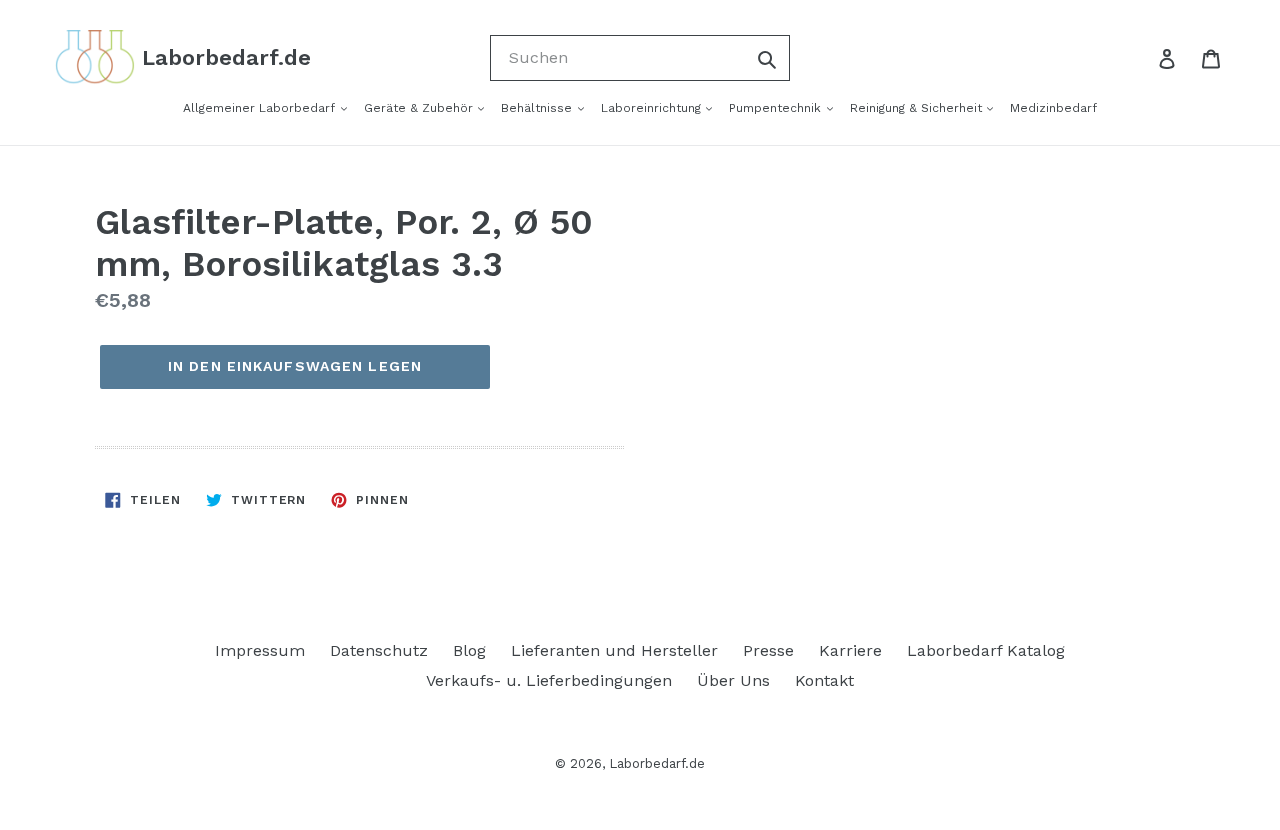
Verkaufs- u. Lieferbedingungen (549, 680)
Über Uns (733, 680)
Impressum (260, 650)
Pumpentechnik (777, 108)
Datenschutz (379, 650)
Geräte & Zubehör (420, 108)
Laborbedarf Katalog (986, 650)
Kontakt (824, 680)
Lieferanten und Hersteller (614, 650)
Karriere (850, 650)
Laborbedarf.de (657, 763)
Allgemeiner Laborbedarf (261, 108)
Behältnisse (538, 108)
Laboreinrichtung (653, 108)
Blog (469, 650)
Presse (768, 650)
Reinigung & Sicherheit (918, 108)
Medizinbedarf (1053, 108)
